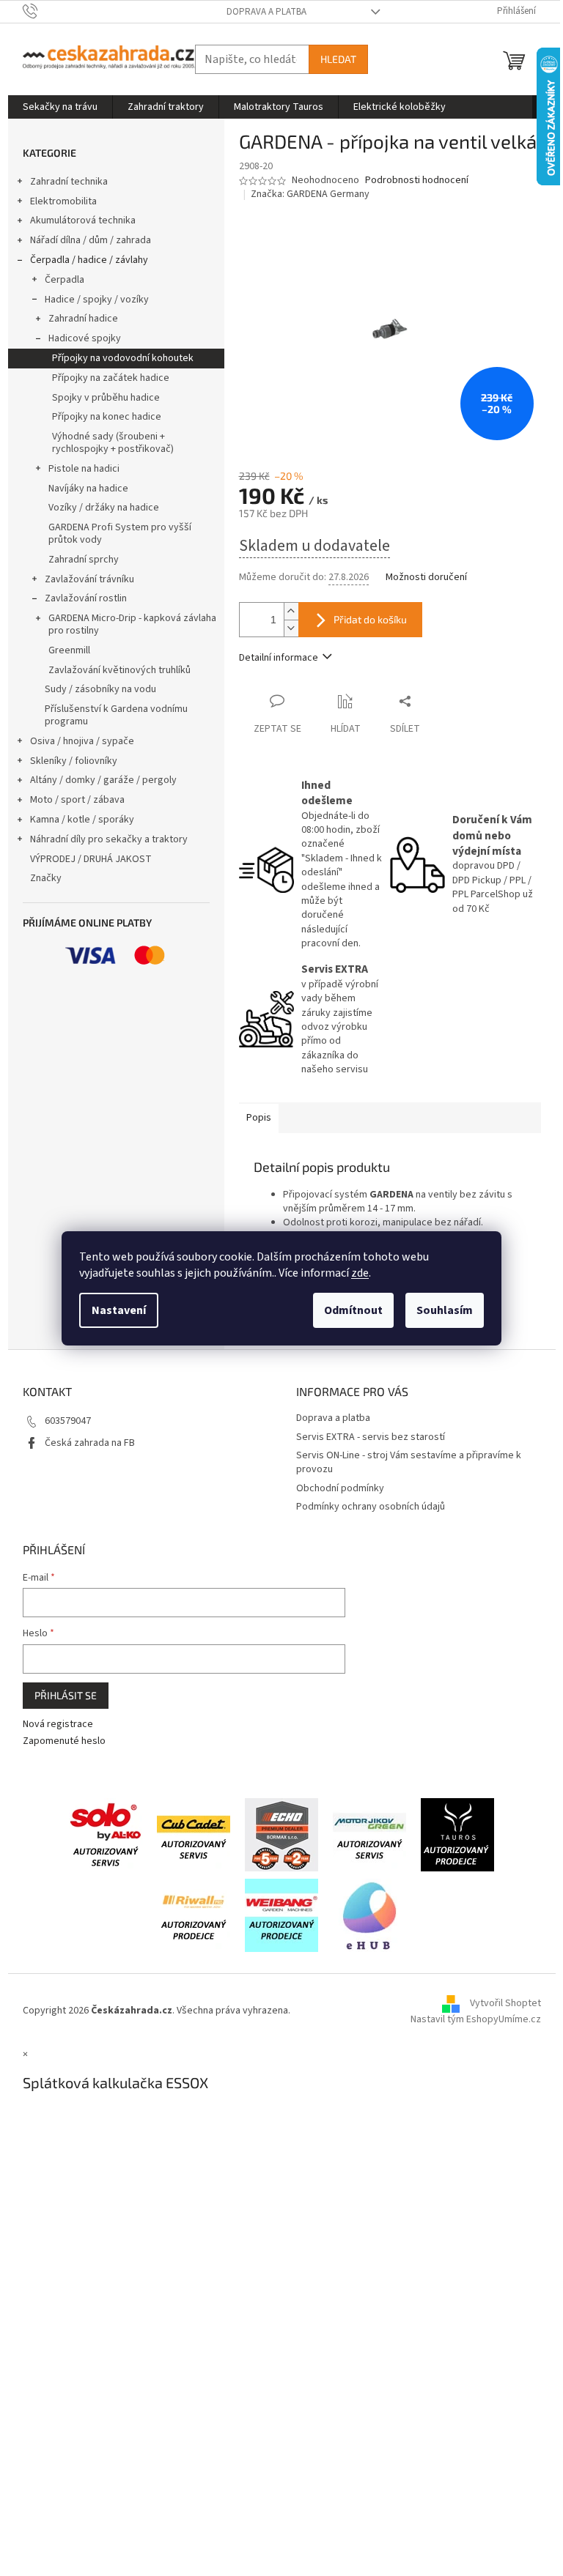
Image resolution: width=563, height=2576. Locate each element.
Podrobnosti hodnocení (417, 181)
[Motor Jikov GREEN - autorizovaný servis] (369, 1835)
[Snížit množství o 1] (291, 628)
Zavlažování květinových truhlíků (119, 670)
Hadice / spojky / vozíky (97, 300)
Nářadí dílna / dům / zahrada (91, 240)
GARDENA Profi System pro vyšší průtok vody (120, 534)
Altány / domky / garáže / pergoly (103, 780)
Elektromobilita (63, 201)
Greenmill (69, 650)
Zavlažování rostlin (86, 598)
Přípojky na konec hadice (107, 417)
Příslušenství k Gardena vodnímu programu (116, 715)
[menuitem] (60, 107)
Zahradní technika (69, 182)
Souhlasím (445, 1310)
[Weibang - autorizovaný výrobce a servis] (281, 1915)
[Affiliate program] (369, 1915)
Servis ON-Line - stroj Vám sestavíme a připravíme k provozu (409, 1462)
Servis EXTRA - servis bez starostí (371, 1437)
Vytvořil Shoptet (505, 2003)
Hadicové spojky (85, 338)
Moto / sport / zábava (77, 800)
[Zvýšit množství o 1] (291, 611)
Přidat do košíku (370, 619)
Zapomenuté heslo (64, 1741)
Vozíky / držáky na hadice (104, 508)
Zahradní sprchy (84, 560)
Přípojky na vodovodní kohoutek (123, 358)
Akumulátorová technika (83, 220)
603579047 (68, 1421)
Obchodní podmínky (340, 1488)
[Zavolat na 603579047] (44, 11)
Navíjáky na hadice (88, 489)
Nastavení (119, 1310)
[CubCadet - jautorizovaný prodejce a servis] (194, 1835)
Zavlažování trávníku (89, 579)
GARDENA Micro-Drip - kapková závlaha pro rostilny (132, 624)
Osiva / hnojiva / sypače (82, 741)
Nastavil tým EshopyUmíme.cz (476, 2019)
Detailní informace (279, 658)
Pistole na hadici (84, 469)
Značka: (310, 194)
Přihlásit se (66, 1695)
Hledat (338, 59)
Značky (46, 878)
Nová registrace (58, 1725)
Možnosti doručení (426, 578)
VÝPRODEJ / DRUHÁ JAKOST (91, 859)
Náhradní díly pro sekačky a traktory (109, 839)
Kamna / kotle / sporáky (82, 820)
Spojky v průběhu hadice (106, 398)
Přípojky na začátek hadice (111, 378)
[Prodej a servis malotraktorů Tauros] (457, 1835)
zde (360, 1273)
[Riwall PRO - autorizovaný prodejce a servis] (194, 1915)
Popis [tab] (259, 1118)
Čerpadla (65, 280)
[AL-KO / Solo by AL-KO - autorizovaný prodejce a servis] (106, 1835)
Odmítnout (353, 1310)
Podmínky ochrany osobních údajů (371, 1507)
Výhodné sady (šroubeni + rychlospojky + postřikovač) (113, 443)
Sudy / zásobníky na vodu (100, 689)
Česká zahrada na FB (90, 1443)
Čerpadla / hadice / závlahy (89, 260)
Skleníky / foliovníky (74, 761)
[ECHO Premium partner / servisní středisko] (281, 1835)
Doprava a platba (266, 12)
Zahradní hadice (83, 319)
